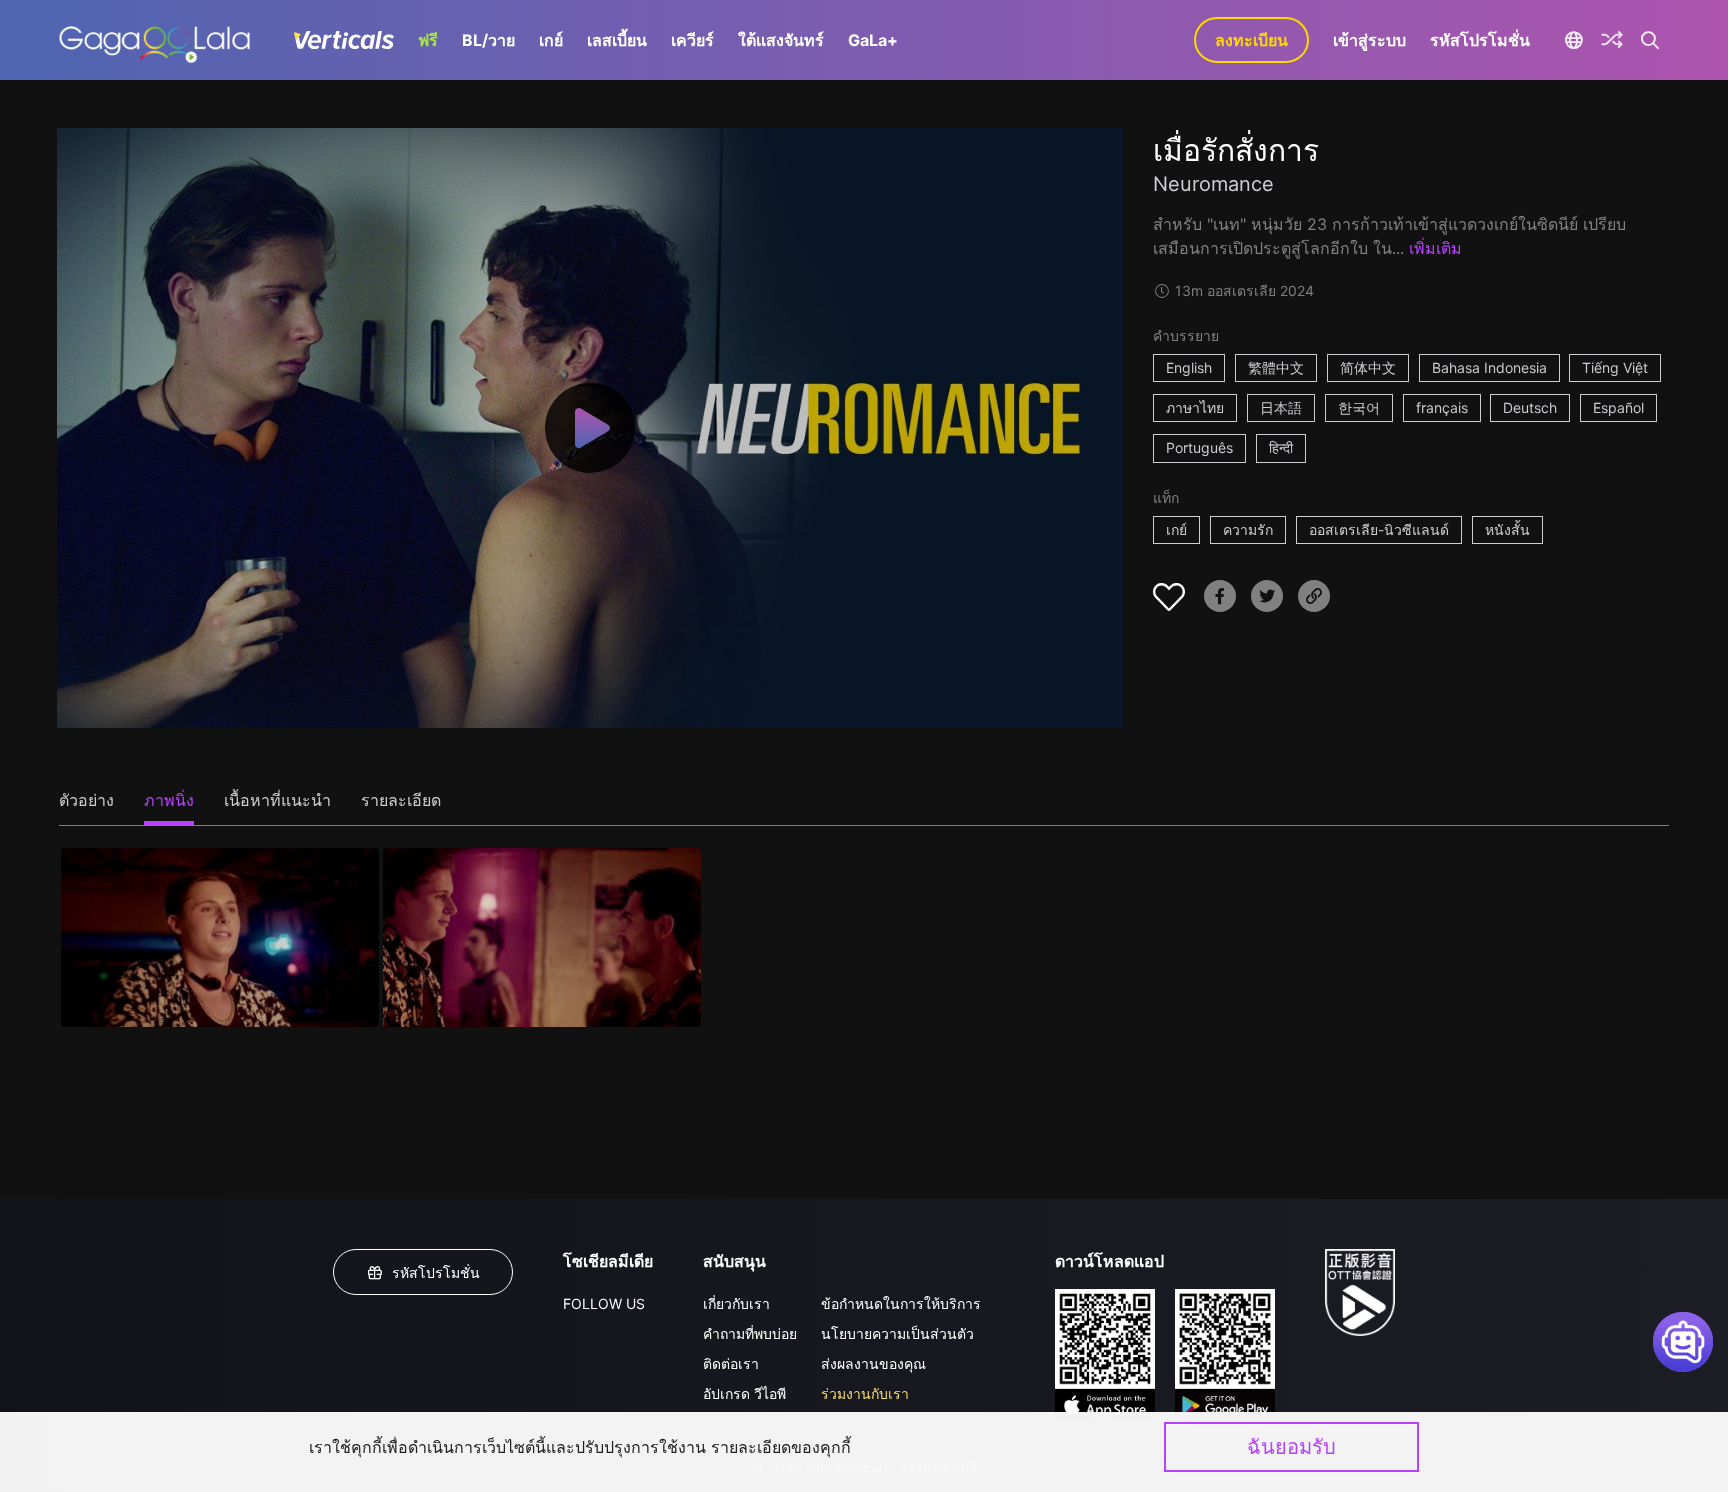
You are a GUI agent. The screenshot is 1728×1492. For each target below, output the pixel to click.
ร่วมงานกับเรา (865, 1393)
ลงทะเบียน (1251, 40)
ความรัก (1248, 529)
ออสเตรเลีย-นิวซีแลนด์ (1379, 529)
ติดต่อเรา (731, 1363)
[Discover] (1612, 40)
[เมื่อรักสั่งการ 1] (220, 937)
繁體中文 (1276, 367)
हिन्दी (1281, 447)
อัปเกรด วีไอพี (744, 1393)
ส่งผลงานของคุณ (873, 1363)
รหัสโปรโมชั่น (1480, 40)
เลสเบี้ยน (617, 40)
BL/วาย (488, 40)
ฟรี (428, 40)
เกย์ (551, 40)
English (1189, 367)
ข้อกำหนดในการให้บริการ (901, 1303)
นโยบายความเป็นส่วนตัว (897, 1333)
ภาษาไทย (1195, 407)
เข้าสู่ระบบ (1369, 40)
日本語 (1281, 407)
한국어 (1359, 407)
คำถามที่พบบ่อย (750, 1333)
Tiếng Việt (1615, 367)
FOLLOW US (604, 1303)
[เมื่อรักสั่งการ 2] (542, 937)
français (1442, 407)
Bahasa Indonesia (1489, 367)
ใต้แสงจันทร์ (781, 40)
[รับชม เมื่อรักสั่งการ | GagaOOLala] (154, 40)
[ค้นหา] (1650, 40)
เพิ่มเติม (1435, 248)
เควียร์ (692, 40)
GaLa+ (873, 40)
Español (1618, 407)
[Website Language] (1573, 40)
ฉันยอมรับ (1291, 1447)
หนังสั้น (1507, 529)
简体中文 (1368, 367)
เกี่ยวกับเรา (736, 1303)
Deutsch (1530, 407)
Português (1199, 447)
